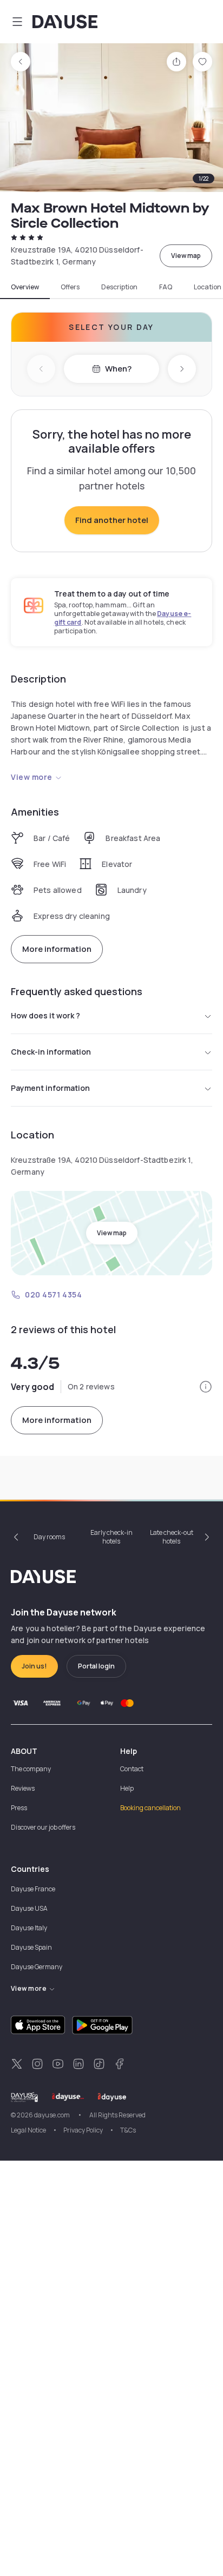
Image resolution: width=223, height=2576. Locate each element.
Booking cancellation (150, 1808)
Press (19, 1808)
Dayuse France (33, 1889)
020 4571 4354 (53, 1294)
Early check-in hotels (111, 1537)
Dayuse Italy (29, 1928)
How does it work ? (45, 1015)
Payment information (50, 1088)
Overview (25, 287)
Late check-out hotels (172, 1537)
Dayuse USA (29, 1908)
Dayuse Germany (37, 1967)
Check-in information (51, 1052)
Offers (70, 287)
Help (127, 1788)
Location (208, 287)
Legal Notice (28, 2130)
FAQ (166, 287)
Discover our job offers (43, 1827)
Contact (132, 1769)
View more (32, 777)
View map (186, 256)
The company (31, 1769)
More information (57, 949)
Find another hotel (112, 520)
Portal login (96, 1666)
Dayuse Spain (31, 1947)
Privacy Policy (83, 2130)
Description (119, 287)
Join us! (34, 1666)
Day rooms (49, 1537)
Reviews (23, 1788)
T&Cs (128, 2130)
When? (118, 369)
